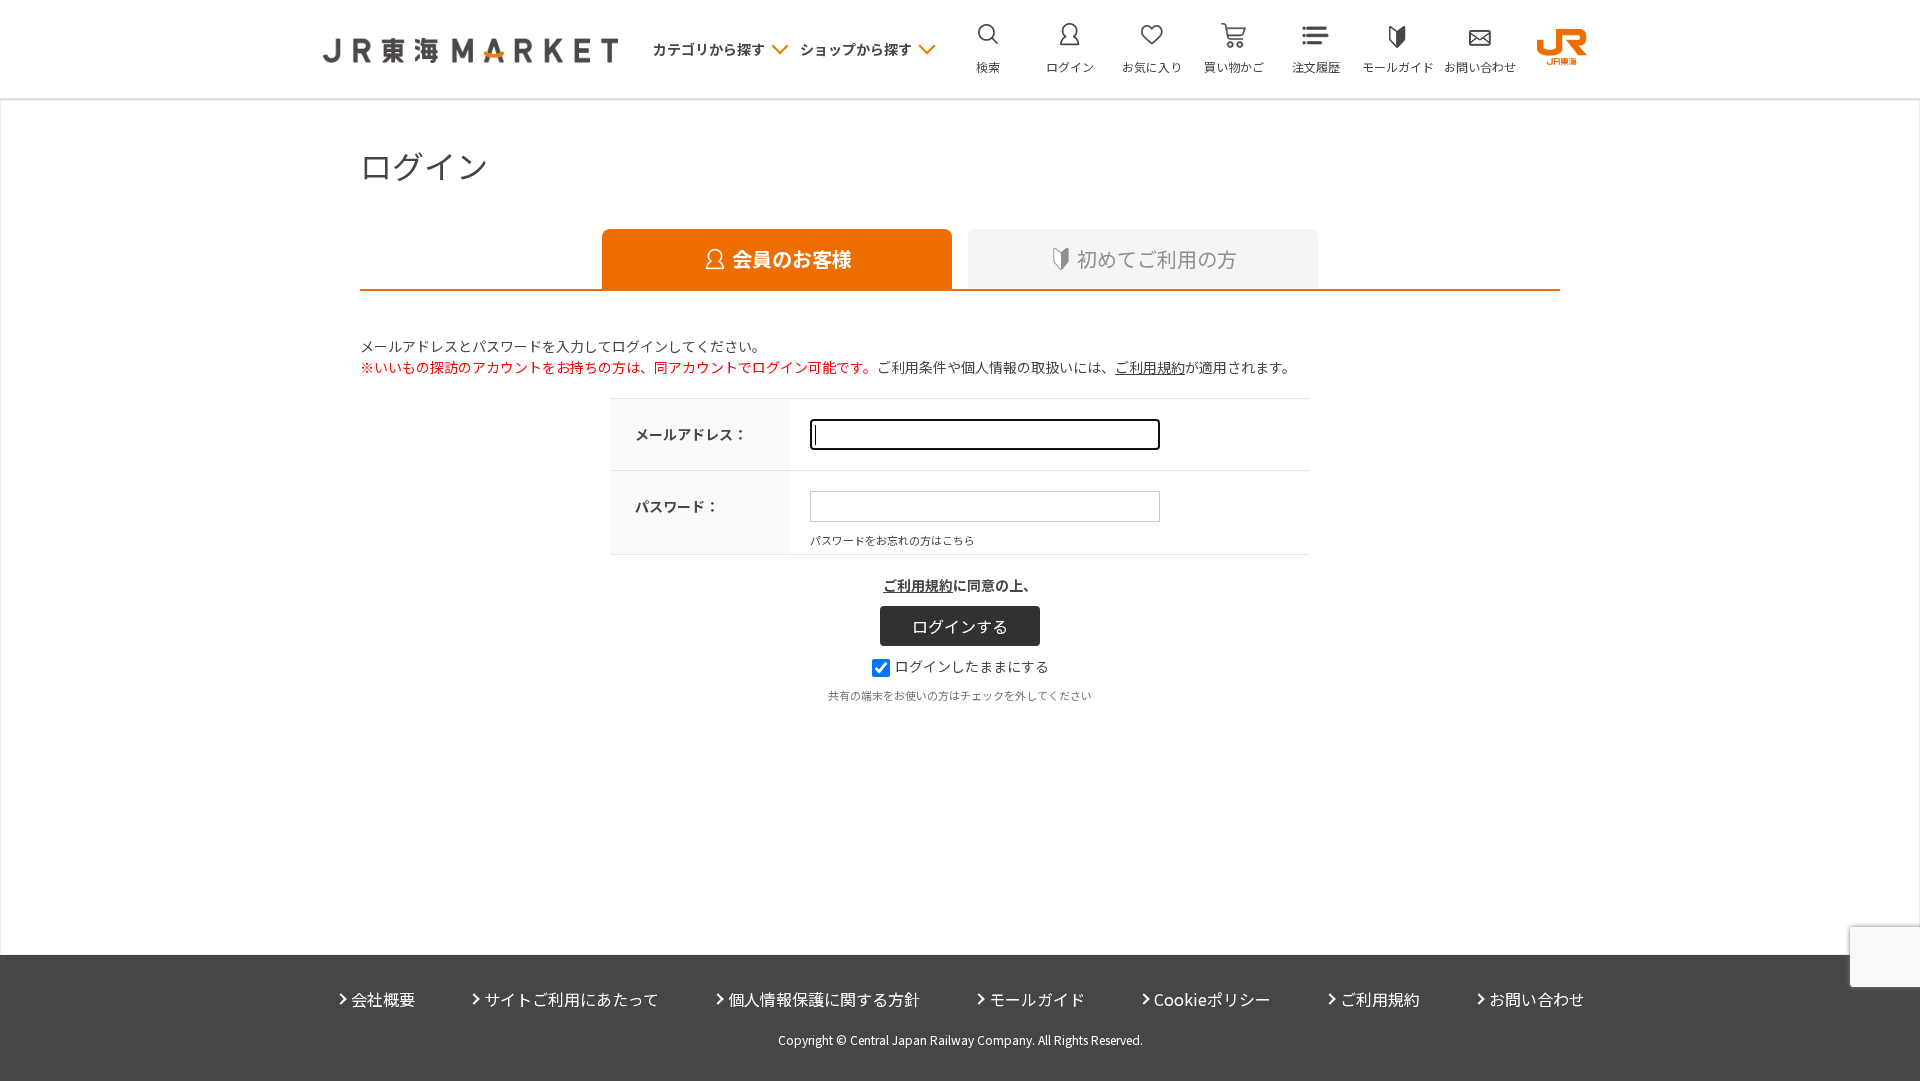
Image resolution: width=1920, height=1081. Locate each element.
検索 (988, 66)
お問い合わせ (1480, 66)
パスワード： (677, 506)
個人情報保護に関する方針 (824, 999)
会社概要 (383, 999)
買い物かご (1234, 66)
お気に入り (1152, 66)
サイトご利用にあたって (571, 999)
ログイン (1070, 66)
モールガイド (1398, 66)
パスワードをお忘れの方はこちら (892, 540)
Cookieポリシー (1212, 999)
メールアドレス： (691, 434)
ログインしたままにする (972, 666)
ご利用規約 (1150, 367)
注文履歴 (1316, 66)
